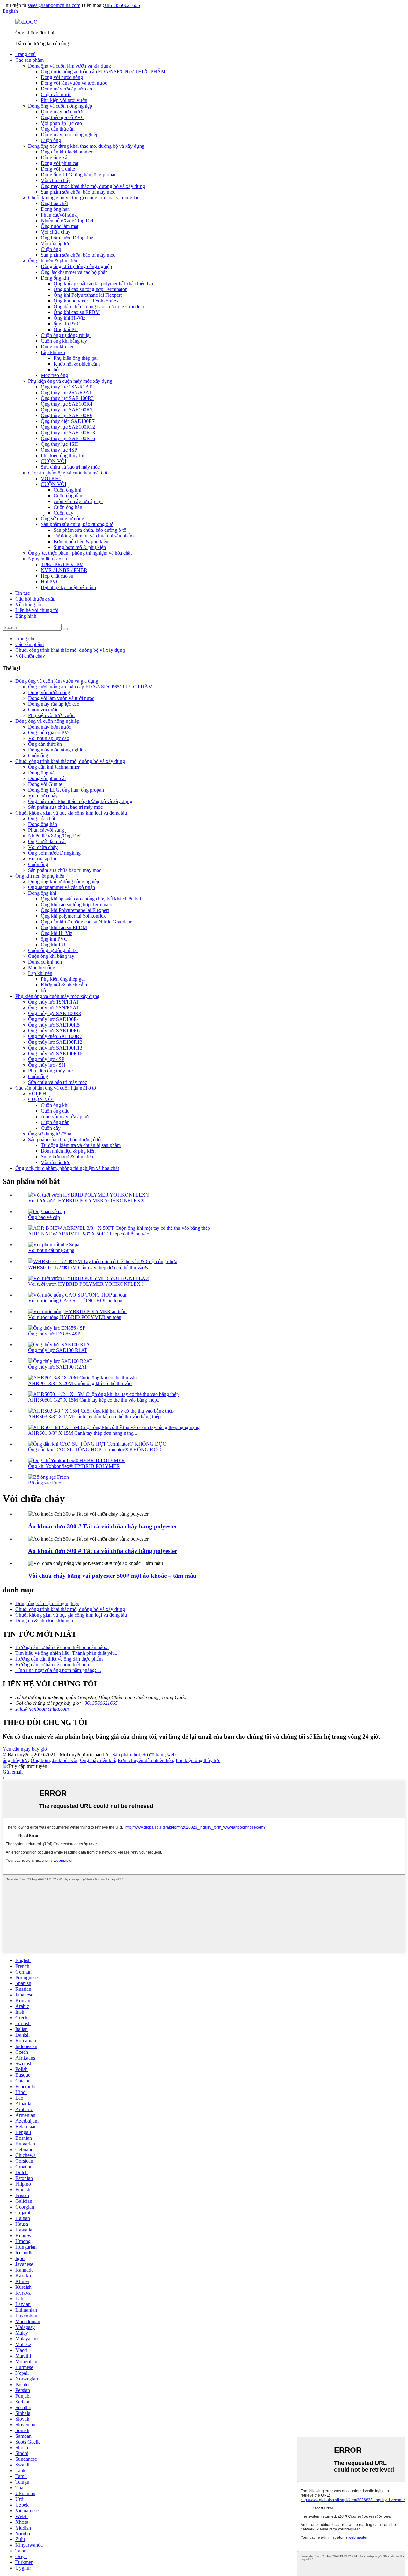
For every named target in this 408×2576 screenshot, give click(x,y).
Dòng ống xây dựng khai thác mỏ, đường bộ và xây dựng (86, 146)
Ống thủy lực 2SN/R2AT (66, 392)
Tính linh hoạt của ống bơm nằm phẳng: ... (58, 1670)
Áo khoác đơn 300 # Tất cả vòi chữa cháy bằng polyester (103, 1526)
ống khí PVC (67, 324)
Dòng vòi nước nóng (62, 77)
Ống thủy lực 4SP (59, 450)
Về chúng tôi (28, 605)
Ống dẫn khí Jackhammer (67, 152)
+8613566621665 (122, 5)
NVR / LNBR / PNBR (64, 570)
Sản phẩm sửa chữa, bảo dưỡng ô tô (77, 524)
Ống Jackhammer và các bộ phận (74, 272)
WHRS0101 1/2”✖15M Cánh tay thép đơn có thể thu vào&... (90, 1267)
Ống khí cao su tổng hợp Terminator (90, 289)
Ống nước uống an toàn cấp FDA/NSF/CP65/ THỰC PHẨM (103, 71)
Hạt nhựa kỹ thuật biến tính (68, 587)
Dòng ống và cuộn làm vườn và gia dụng (69, 66)
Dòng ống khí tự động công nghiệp (76, 266)
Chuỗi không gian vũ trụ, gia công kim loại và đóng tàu (84, 198)
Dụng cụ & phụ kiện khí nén (44, 1621)
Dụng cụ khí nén (58, 347)
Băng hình (26, 616)
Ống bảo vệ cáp (44, 1217)
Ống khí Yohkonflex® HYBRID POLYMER (74, 1466)
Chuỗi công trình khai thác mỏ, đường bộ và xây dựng (70, 650)
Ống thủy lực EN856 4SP (54, 1334)
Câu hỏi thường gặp (35, 599)
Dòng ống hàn (55, 209)
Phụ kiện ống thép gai (76, 358)
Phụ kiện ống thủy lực (63, 455)
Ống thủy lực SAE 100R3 (67, 398)
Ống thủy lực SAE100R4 (67, 404)
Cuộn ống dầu (68, 496)
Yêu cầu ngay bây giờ (25, 1749)
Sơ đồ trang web (159, 1755)
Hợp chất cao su (57, 576)
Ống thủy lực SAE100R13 (68, 433)
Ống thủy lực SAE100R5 (67, 410)
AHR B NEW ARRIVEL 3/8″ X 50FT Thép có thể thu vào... (91, 1234)
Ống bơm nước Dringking (67, 238)
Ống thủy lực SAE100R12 (68, 427)
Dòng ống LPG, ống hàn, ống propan (79, 175)
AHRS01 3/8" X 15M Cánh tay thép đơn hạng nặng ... (83, 1433)
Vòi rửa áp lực (55, 243)
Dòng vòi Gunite (58, 169)
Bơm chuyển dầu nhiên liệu (145, 1760)
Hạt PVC (50, 582)
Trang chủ (25, 54)
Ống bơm (40, 1760)
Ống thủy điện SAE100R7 (68, 421)
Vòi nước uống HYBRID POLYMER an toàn (75, 1317)
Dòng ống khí (55, 278)
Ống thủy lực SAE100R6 (67, 415)
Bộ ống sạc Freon (46, 1483)
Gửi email (13, 1772)
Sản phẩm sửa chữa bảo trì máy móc (65, 870)
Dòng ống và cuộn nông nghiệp (60, 106)
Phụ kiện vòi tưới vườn (64, 100)
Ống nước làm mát (60, 226)
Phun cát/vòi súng (59, 215)
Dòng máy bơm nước (62, 112)
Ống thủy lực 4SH (59, 444)
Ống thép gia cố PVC (63, 117)
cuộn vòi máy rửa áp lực (78, 501)
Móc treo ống (54, 375)
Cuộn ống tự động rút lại (66, 335)
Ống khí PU (66, 329)
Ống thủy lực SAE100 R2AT (58, 1367)
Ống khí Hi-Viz (69, 318)
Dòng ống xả (54, 157)
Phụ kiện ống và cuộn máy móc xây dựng (70, 381)
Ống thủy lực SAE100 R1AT (58, 1350)
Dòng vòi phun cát (60, 163)
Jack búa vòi (65, 1760)
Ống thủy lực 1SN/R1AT (66, 387)
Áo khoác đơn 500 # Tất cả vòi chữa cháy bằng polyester (103, 1551)
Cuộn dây (63, 513)
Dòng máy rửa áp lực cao (66, 89)
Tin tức (22, 593)
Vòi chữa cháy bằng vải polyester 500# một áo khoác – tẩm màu (112, 1576)
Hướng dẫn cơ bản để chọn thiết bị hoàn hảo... (62, 1647)
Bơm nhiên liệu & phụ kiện (81, 541)
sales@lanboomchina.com (54, 5)
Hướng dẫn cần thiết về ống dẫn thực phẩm (59, 1659)
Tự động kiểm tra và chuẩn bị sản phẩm (94, 536)
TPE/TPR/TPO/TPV (62, 564)
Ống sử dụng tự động (62, 519)
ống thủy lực (15, 1760)
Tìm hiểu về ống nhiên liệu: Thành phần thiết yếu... (67, 1653)
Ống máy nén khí (98, 1760)
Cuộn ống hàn (68, 507)
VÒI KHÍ (51, 478)
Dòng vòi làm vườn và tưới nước (74, 83)
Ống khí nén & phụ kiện (53, 261)
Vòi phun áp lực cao (61, 123)
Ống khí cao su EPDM (77, 312)
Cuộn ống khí (67, 490)
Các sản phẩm (29, 60)
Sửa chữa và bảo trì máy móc (70, 467)
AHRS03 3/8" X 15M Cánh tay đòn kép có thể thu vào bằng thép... (96, 1416)
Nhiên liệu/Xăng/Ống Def (67, 221)
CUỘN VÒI (54, 461)
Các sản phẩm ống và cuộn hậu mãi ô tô (68, 473)
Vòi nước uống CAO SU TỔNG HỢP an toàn (75, 1301)
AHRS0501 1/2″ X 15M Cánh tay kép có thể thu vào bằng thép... (94, 1400)
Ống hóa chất (54, 203)
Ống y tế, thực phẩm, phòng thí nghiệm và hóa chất (80, 553)
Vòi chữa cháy (56, 180)
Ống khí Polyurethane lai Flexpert (88, 295)
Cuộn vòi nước (56, 94)
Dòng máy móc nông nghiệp (70, 135)
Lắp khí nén (53, 352)
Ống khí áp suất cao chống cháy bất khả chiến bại (91, 899)
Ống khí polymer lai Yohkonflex (86, 301)
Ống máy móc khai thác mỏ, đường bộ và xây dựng (93, 186)
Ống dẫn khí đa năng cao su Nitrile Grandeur (99, 306)
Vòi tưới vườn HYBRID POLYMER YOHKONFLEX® (86, 1201)
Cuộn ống (51, 140)
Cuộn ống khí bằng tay (64, 341)
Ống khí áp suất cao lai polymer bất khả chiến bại (103, 284)
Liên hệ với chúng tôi (37, 610)
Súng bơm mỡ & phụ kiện (80, 547)
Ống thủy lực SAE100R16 (68, 438)
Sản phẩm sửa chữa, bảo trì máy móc (78, 192)
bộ (56, 370)
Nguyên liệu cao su (47, 559)
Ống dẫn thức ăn (58, 129)
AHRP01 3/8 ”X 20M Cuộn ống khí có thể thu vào (80, 1383)
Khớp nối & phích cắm (77, 364)
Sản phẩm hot (126, 1755)
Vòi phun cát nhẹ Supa (51, 1250)
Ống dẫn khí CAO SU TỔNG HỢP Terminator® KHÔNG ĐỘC (95, 1450)
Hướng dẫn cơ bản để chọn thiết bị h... (54, 1665)
